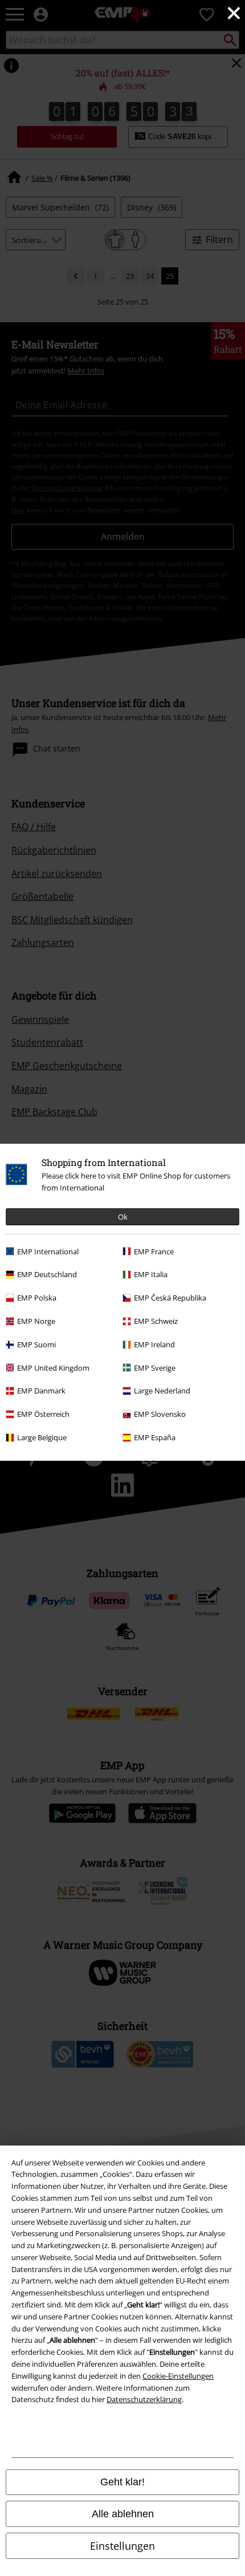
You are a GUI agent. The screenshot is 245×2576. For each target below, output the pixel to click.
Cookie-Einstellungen (178, 2376)
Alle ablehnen (123, 2514)
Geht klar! (122, 2482)
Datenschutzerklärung (144, 2399)
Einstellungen (122, 2546)
